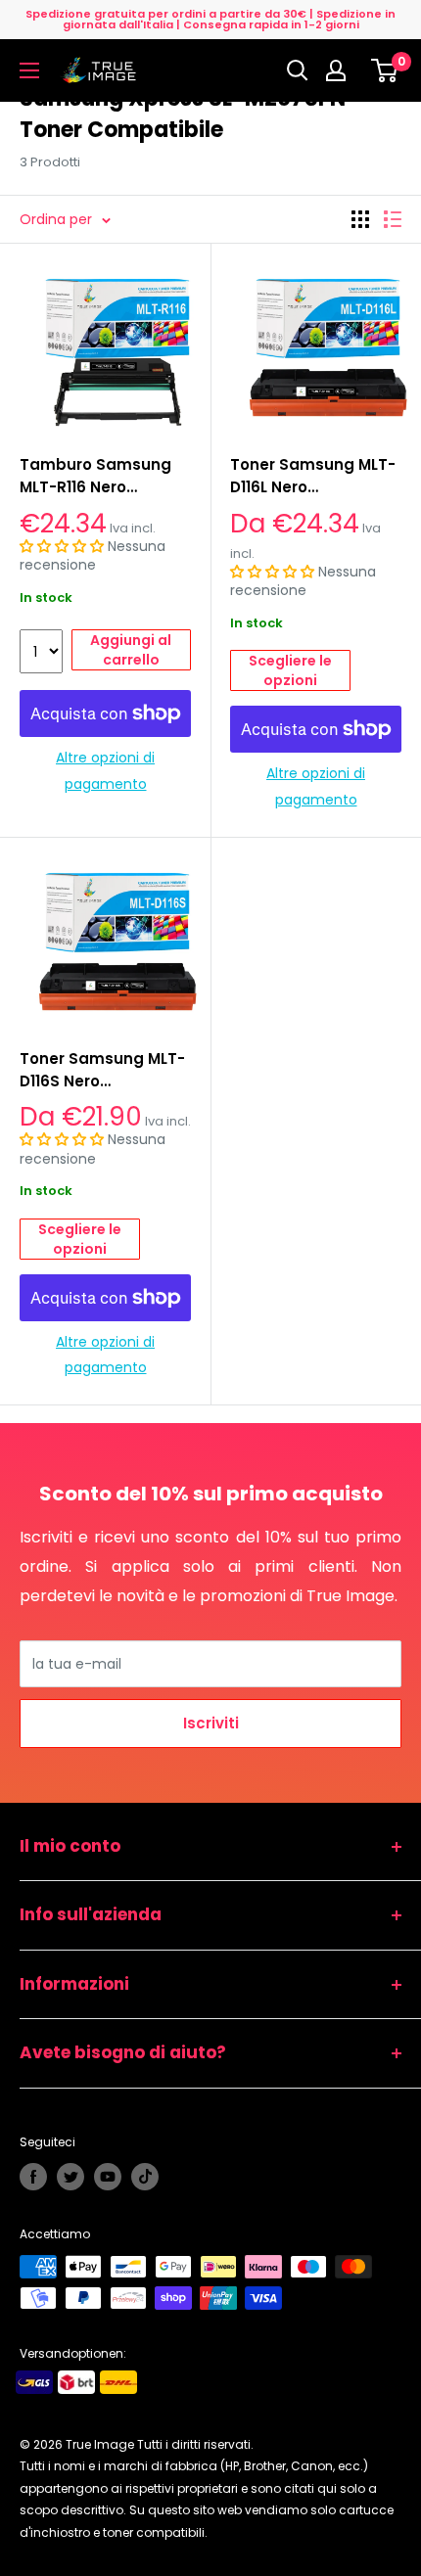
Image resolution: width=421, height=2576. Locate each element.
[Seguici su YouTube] (108, 2177)
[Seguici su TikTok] (145, 2177)
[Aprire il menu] (29, 70)
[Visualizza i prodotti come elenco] (393, 219)
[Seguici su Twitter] (70, 2177)
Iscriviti (211, 1723)
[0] (385, 70)
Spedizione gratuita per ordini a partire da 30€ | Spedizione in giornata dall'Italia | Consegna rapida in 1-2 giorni (210, 19)
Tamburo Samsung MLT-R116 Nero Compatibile (95, 477)
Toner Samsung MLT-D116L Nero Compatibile (313, 477)
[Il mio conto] (341, 70)
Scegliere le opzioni (290, 670)
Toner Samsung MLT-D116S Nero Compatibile (102, 1071)
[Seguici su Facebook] (33, 2177)
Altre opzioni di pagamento (105, 770)
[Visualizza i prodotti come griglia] (360, 219)
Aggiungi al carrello (131, 650)
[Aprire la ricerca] (298, 70)
